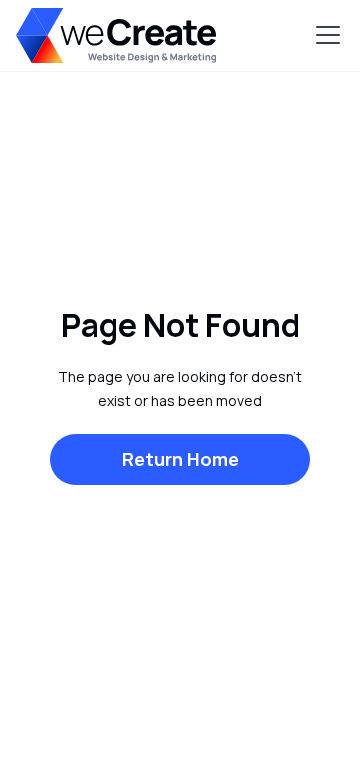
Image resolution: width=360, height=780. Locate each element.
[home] (116, 35)
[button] (324, 35)
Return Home (180, 459)
